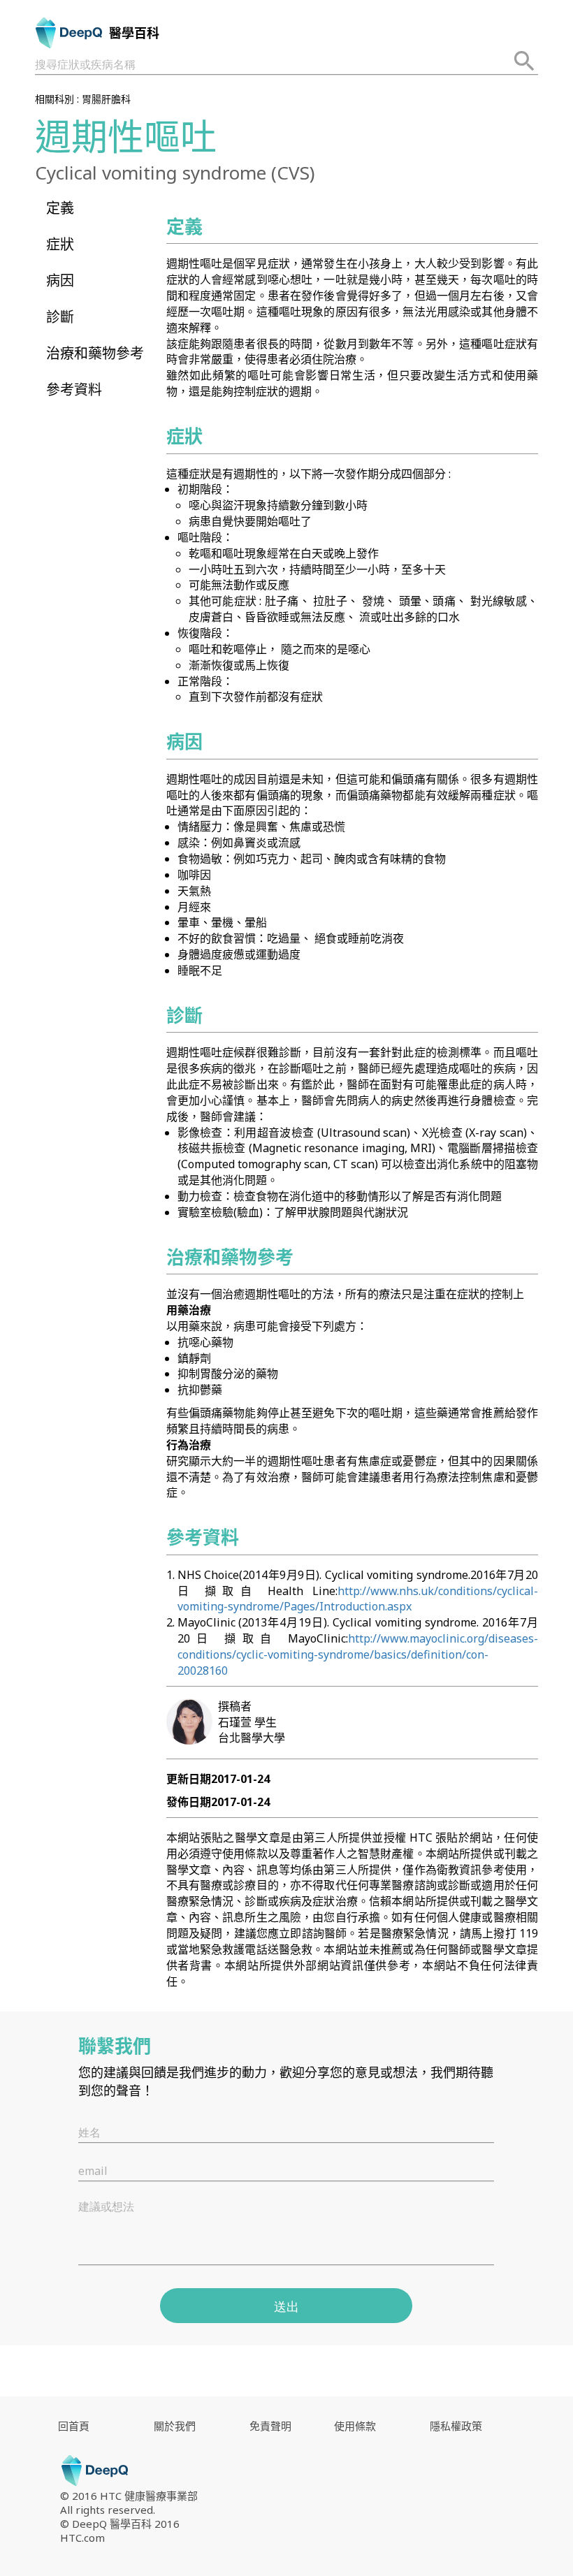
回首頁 (74, 2426)
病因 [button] (60, 281)
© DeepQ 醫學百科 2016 (120, 2524)
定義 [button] (60, 208)
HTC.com (82, 2538)
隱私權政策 (456, 2426)
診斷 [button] (60, 317)
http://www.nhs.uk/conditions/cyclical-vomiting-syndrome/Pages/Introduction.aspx (358, 1599)
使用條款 (355, 2426)
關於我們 (175, 2426)
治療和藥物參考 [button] (95, 353)
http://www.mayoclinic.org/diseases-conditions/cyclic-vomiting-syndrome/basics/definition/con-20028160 (358, 1654)
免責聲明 (270, 2426)
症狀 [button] (60, 244)
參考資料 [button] (74, 390)
